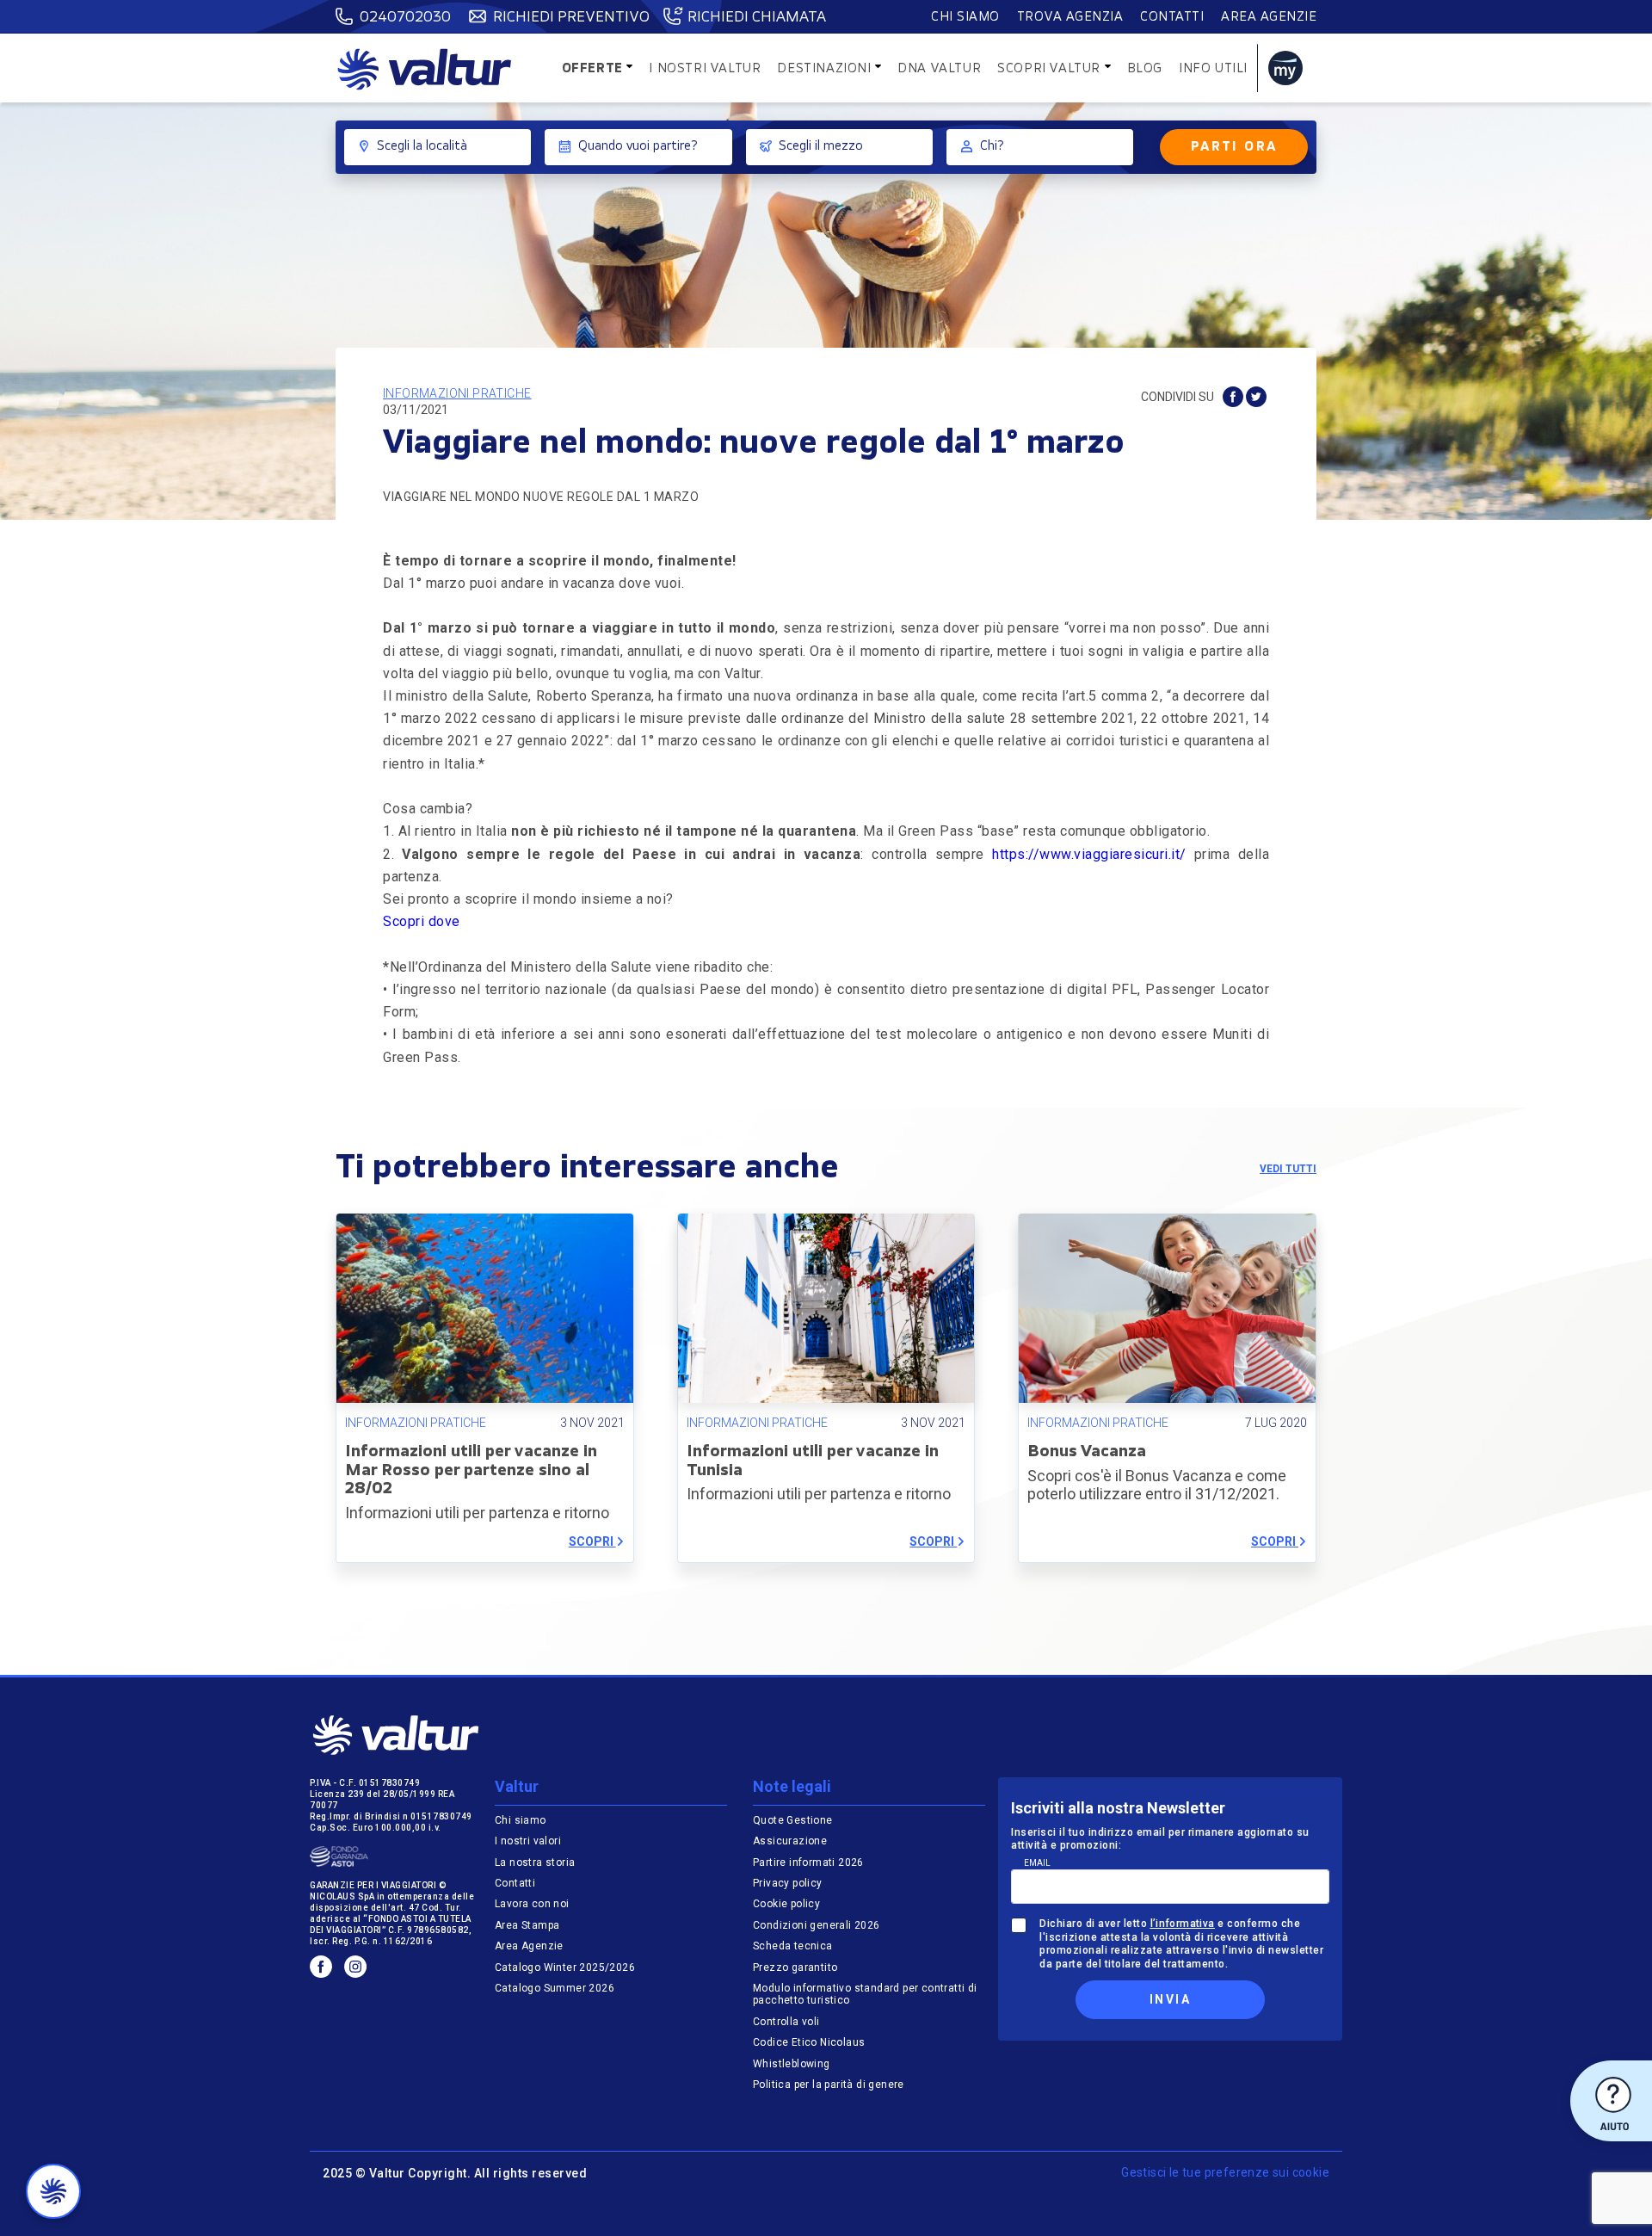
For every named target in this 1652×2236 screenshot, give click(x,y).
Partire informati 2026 (808, 1862)
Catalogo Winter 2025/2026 (565, 1967)
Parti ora (1234, 148)
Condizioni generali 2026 (817, 1925)
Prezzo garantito (797, 1967)
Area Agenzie (1269, 18)
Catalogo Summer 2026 (555, 1988)
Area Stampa (527, 1925)
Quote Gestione (793, 1820)
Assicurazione (790, 1841)
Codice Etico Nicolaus (809, 2042)
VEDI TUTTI (1288, 1169)
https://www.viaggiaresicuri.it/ (1089, 854)
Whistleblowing (792, 2064)
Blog (1145, 69)
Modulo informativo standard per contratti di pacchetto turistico (865, 1994)
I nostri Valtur (705, 69)
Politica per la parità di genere (829, 2085)
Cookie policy (786, 1904)
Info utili (1213, 69)
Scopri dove (422, 921)
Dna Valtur (939, 69)
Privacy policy (788, 1883)
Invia (1170, 1999)
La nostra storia (535, 1862)
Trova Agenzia (1070, 18)
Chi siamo (965, 18)
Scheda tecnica (793, 1946)
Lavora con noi (532, 1904)
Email (1037, 1863)
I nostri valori (528, 1841)
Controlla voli (786, 2022)
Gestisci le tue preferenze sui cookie (1225, 2172)
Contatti (1172, 18)
